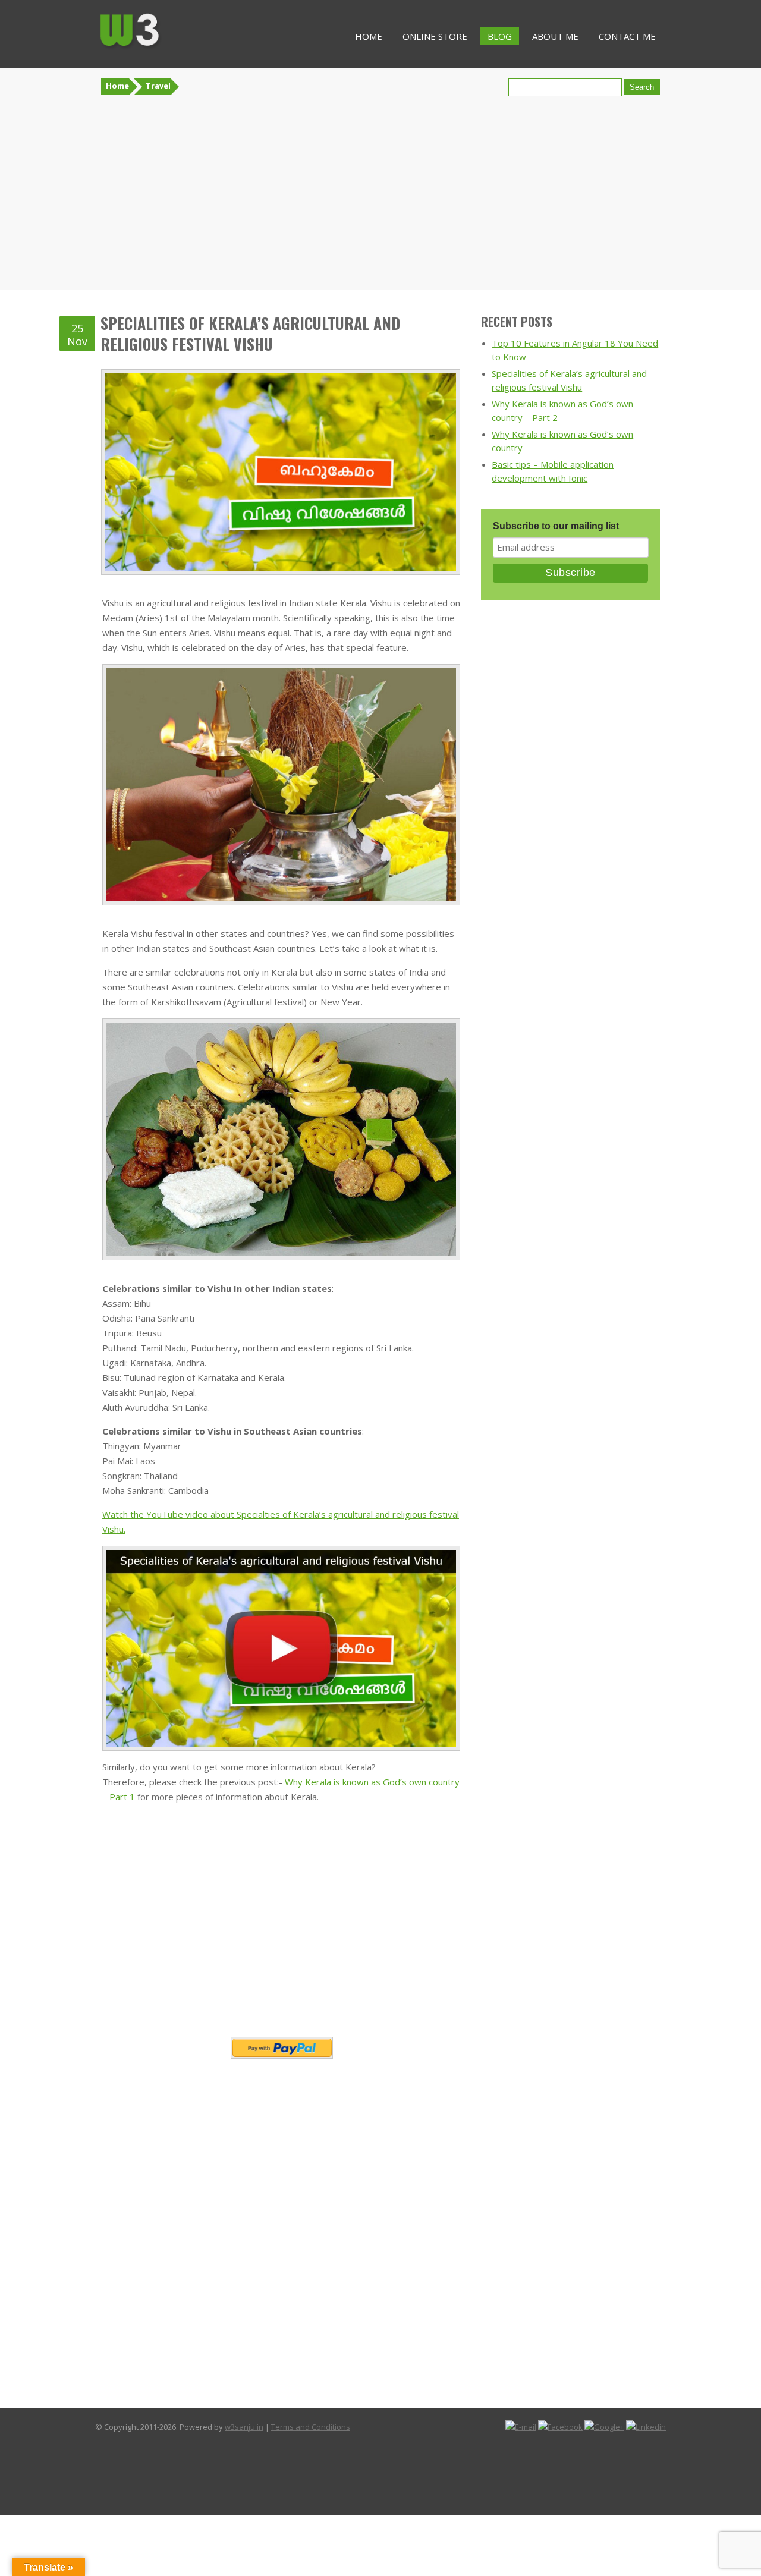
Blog (500, 36)
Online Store (435, 36)
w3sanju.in (244, 2427)
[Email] (521, 2427)
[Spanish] (756, 2520)
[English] (708, 2520)
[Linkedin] (646, 2427)
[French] (720, 2520)
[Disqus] (282, 2226)
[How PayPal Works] (282, 2048)
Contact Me (627, 36)
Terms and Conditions (311, 2427)
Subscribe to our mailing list (556, 526)
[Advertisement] (380, 193)
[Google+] (604, 2427)
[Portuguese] (744, 2520)
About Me (555, 36)
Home (369, 36)
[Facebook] (560, 2427)
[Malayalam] (732, 2520)
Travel (158, 86)
